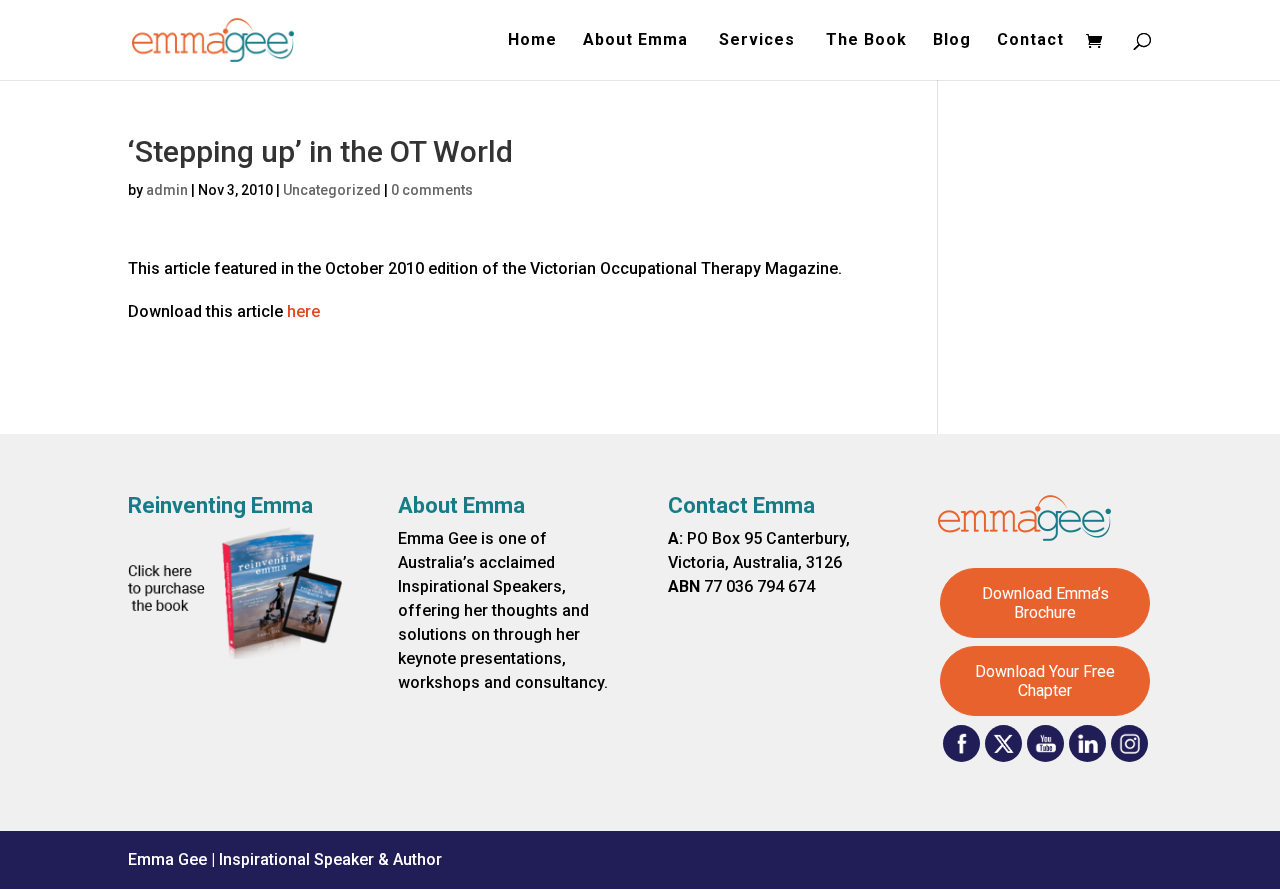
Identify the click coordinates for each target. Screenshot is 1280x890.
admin (167, 190)
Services (759, 41)
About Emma (638, 41)
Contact (1030, 41)
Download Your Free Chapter (1045, 681)
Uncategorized (332, 190)
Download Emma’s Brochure (1045, 603)
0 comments (432, 190)
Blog (952, 41)
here (303, 311)
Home (532, 41)
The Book (866, 41)
